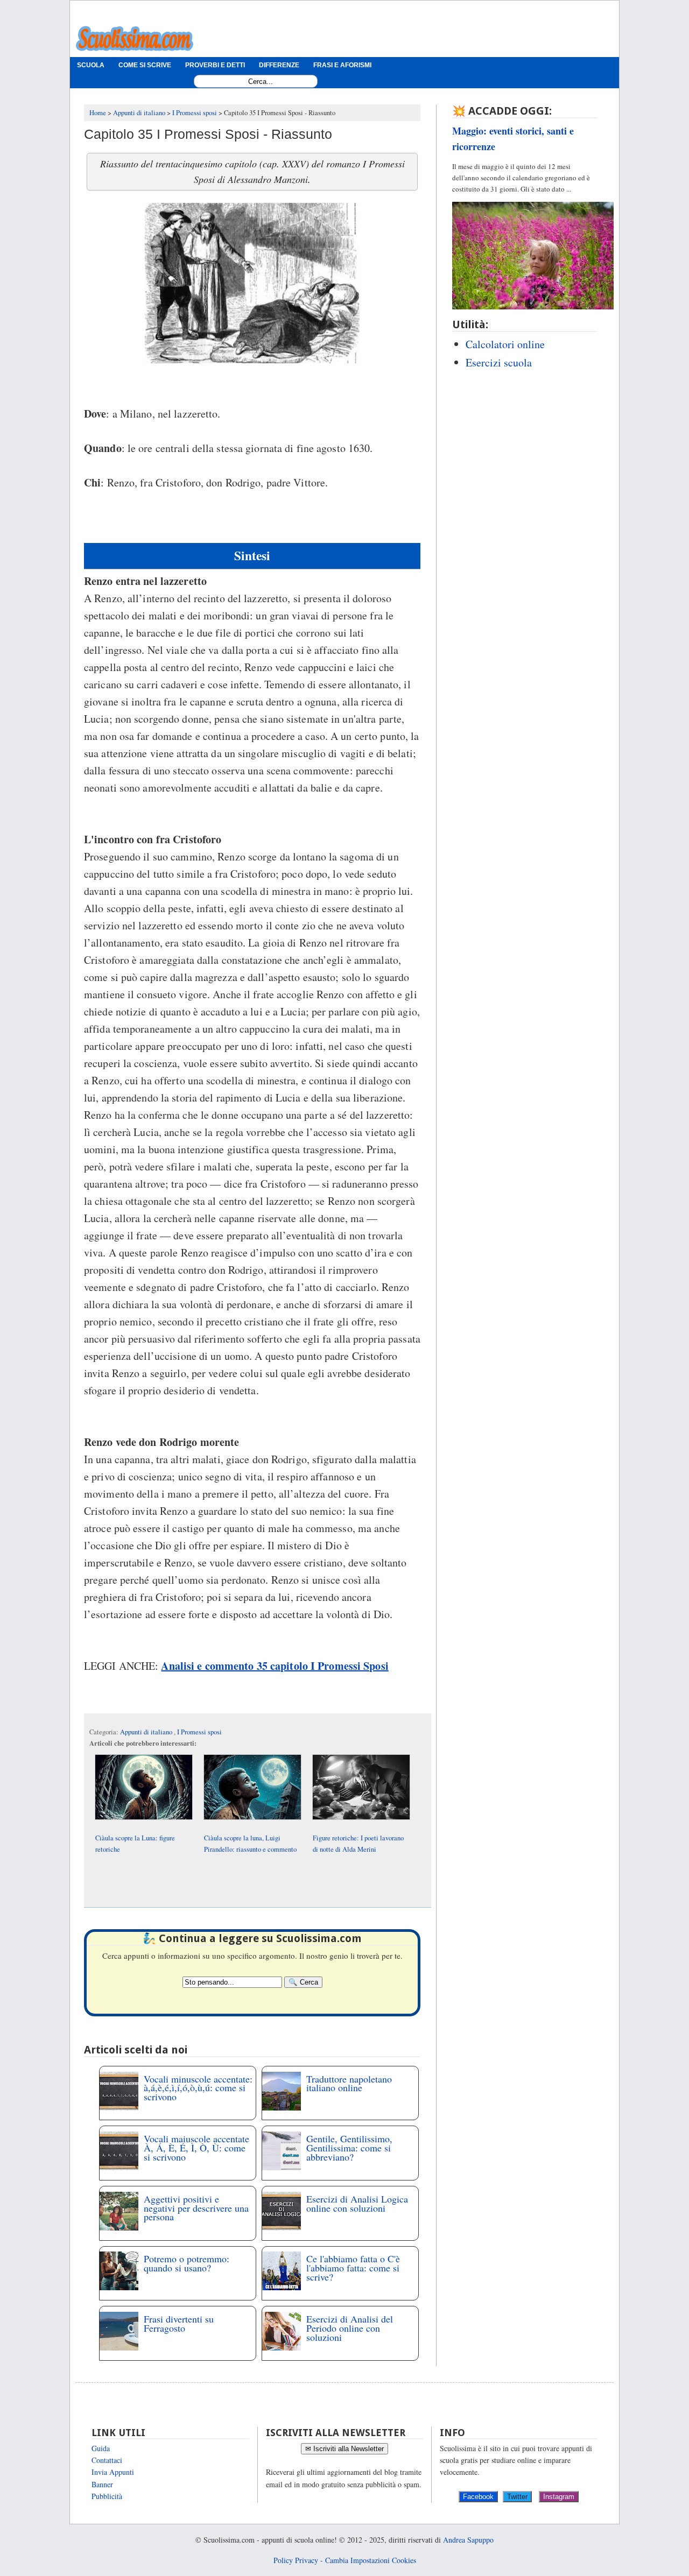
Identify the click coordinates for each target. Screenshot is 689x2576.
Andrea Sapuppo (468, 2540)
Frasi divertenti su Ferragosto (179, 2323)
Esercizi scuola (499, 362)
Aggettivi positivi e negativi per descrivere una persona (196, 2208)
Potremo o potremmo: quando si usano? (187, 2263)
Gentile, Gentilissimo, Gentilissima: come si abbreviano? (349, 2148)
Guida (101, 2448)
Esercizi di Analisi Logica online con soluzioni (357, 2203)
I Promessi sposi (199, 1732)
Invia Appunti (113, 2472)
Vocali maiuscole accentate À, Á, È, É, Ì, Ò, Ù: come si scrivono (196, 2148)
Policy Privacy (296, 2560)
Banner (102, 2484)
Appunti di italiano (147, 1732)
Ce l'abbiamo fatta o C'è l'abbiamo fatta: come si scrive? (353, 2268)
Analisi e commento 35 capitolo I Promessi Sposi (275, 1666)
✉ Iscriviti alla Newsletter (344, 2449)
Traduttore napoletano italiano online (349, 2083)
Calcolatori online (505, 344)
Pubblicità (107, 2496)
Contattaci (107, 2460)
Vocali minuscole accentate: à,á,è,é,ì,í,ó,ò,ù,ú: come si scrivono (198, 2088)
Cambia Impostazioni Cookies (371, 2560)
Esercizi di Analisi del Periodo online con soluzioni (350, 2328)
